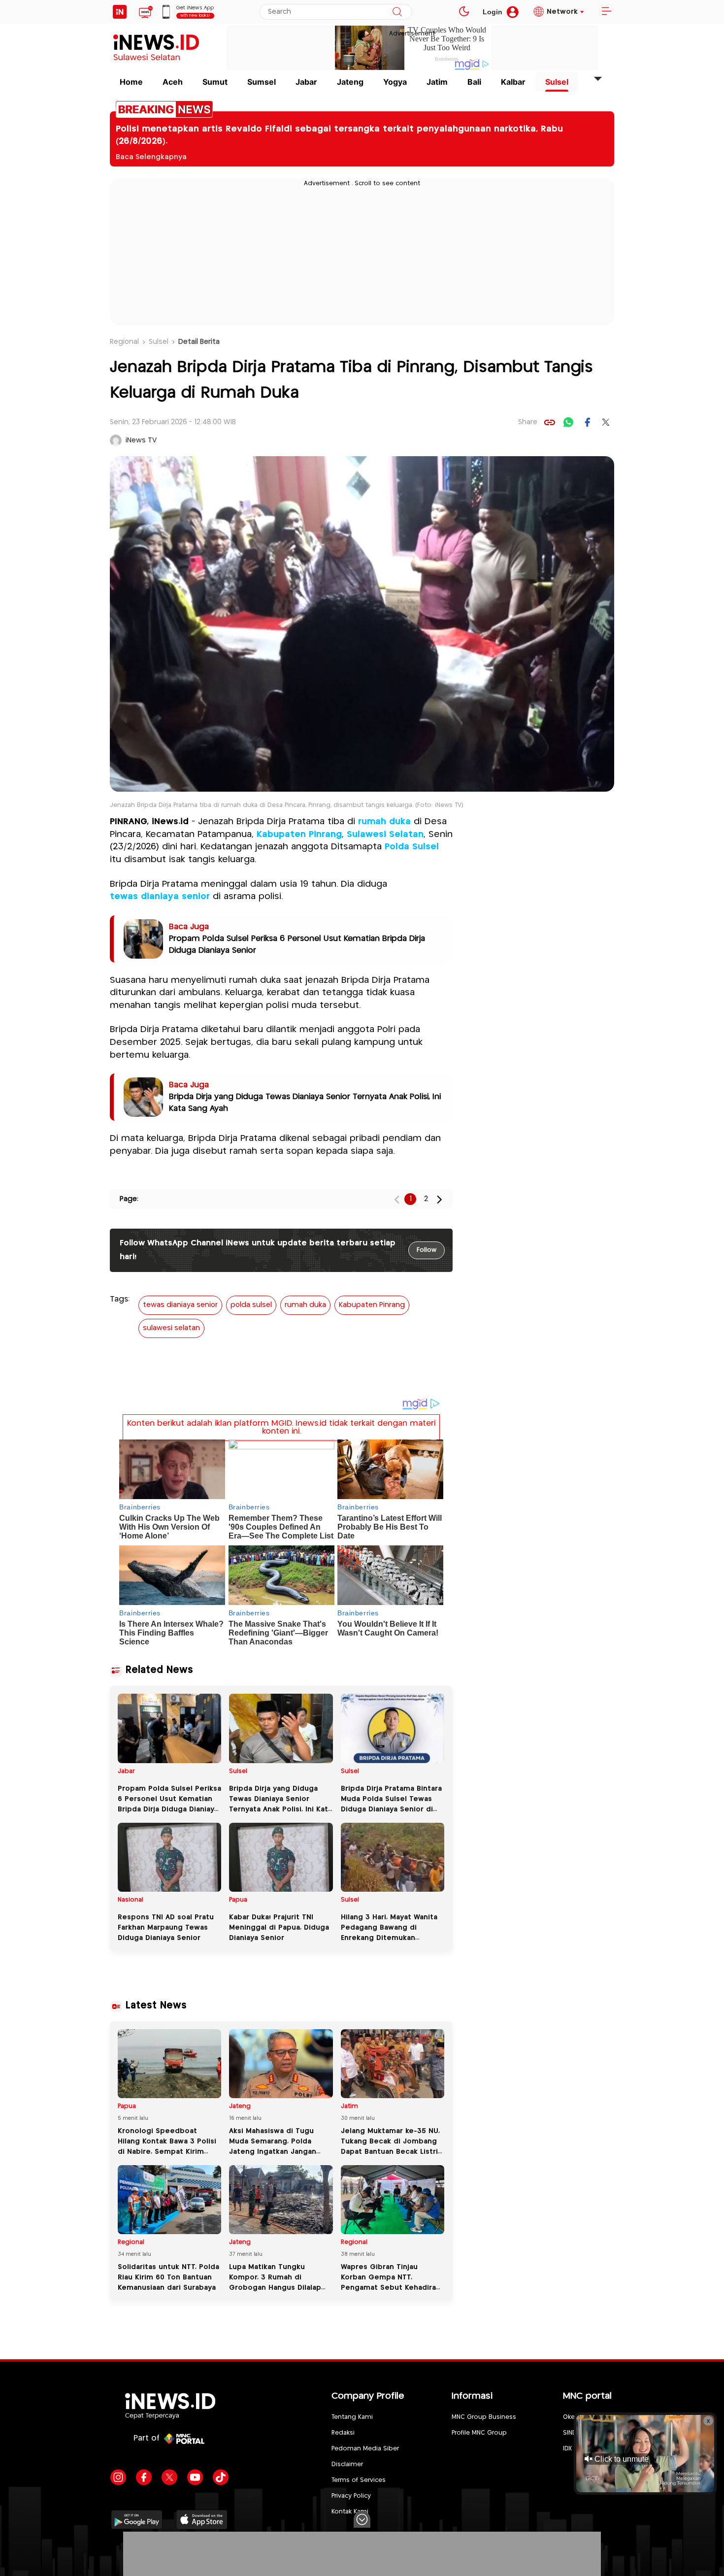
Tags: (120, 1299)
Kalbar (513, 82)
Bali (474, 82)
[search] (397, 12)
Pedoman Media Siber (365, 2449)
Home (131, 82)
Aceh (173, 82)
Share (528, 422)
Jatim (437, 82)
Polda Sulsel (412, 847)
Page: (129, 1199)
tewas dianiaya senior (160, 897)
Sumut (215, 82)
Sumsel (262, 82)
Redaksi (343, 2433)
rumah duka (384, 822)
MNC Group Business (484, 2417)
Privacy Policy (351, 2496)
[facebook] (587, 422)
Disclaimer (347, 2464)
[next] (439, 1199)
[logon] (120, 12)
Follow (427, 1250)
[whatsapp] (568, 422)
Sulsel (557, 82)
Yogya (395, 82)
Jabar (306, 82)
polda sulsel (251, 1305)
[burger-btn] (606, 12)
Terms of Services (359, 2480)
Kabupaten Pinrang (299, 835)
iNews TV (141, 440)
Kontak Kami (350, 2512)
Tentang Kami (352, 2417)
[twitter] (606, 422)
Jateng (350, 82)
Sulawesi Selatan (385, 835)
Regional (124, 342)
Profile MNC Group (479, 2433)
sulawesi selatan (171, 1328)
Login (493, 12)
